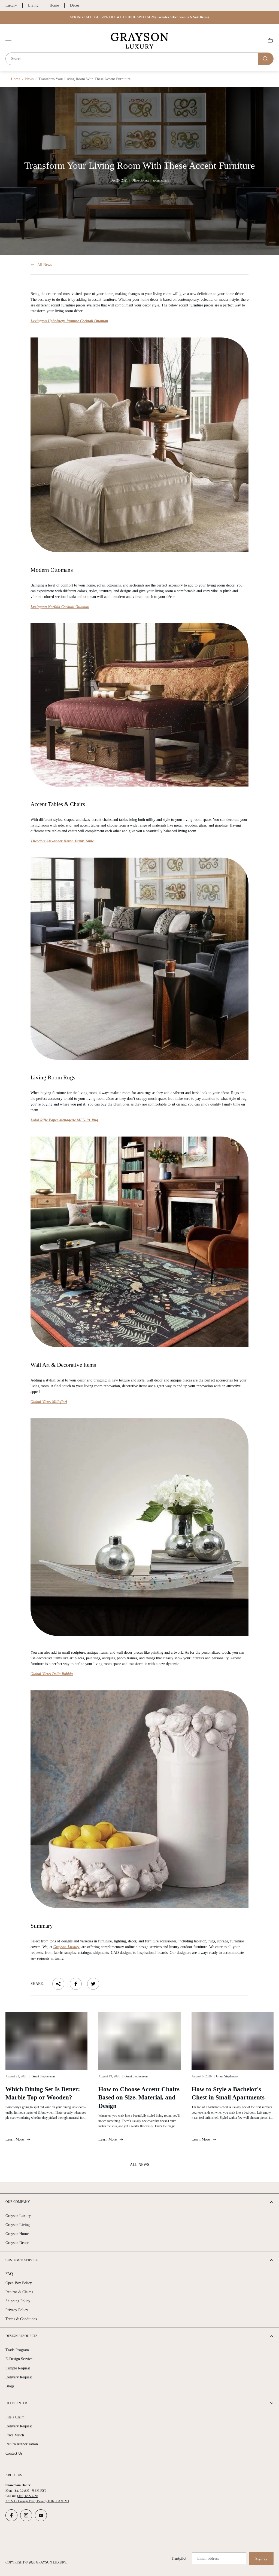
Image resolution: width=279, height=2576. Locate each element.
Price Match (15, 2435)
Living (33, 5)
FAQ (9, 2274)
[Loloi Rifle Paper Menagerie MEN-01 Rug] (139, 1242)
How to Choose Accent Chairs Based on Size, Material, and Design (139, 2098)
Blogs (10, 2386)
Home (54, 5)
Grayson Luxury (18, 2216)
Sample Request (18, 2368)
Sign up (261, 2558)
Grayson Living (18, 2225)
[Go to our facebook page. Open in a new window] (11, 2515)
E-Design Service (19, 2359)
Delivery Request (19, 2377)
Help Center (16, 2403)
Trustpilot (179, 2558)
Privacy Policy (17, 2310)
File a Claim (15, 2417)
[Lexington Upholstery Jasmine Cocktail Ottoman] (139, 445)
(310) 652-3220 (27, 2496)
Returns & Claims (19, 2292)
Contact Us (14, 2453)
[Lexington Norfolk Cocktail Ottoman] (139, 705)
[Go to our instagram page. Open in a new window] (26, 2515)
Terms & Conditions (21, 2319)
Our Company (18, 2202)
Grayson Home (17, 2234)
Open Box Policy (19, 2283)
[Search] (266, 59)
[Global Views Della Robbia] (139, 1799)
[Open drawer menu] (8, 40)
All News (45, 265)
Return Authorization (22, 2444)
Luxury (11, 5)
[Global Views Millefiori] (139, 1527)
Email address (208, 2558)
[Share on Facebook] (76, 1984)
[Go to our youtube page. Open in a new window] (41, 2515)
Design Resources (22, 2336)
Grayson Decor (17, 2243)
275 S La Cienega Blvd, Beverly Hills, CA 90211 (37, 2501)
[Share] (58, 1984)
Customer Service (22, 2260)
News (29, 79)
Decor (75, 5)
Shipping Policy (18, 2301)
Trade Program (17, 2350)
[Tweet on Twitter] (93, 1984)
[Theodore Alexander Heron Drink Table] (139, 959)
